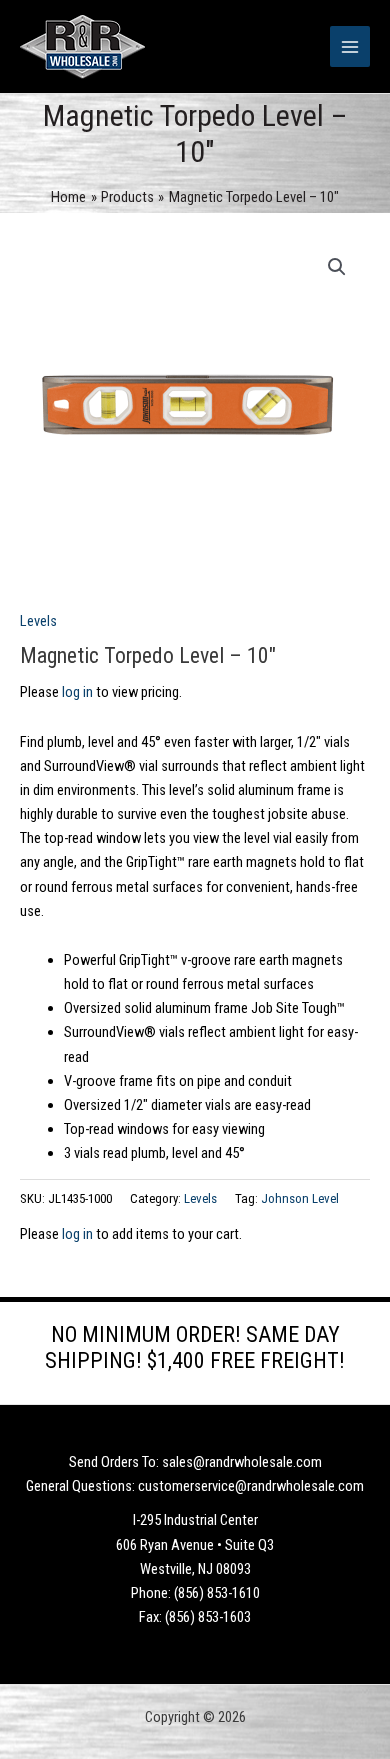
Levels (38, 621)
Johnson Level (300, 1198)
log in (77, 692)
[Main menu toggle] (350, 46)
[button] (337, 267)
